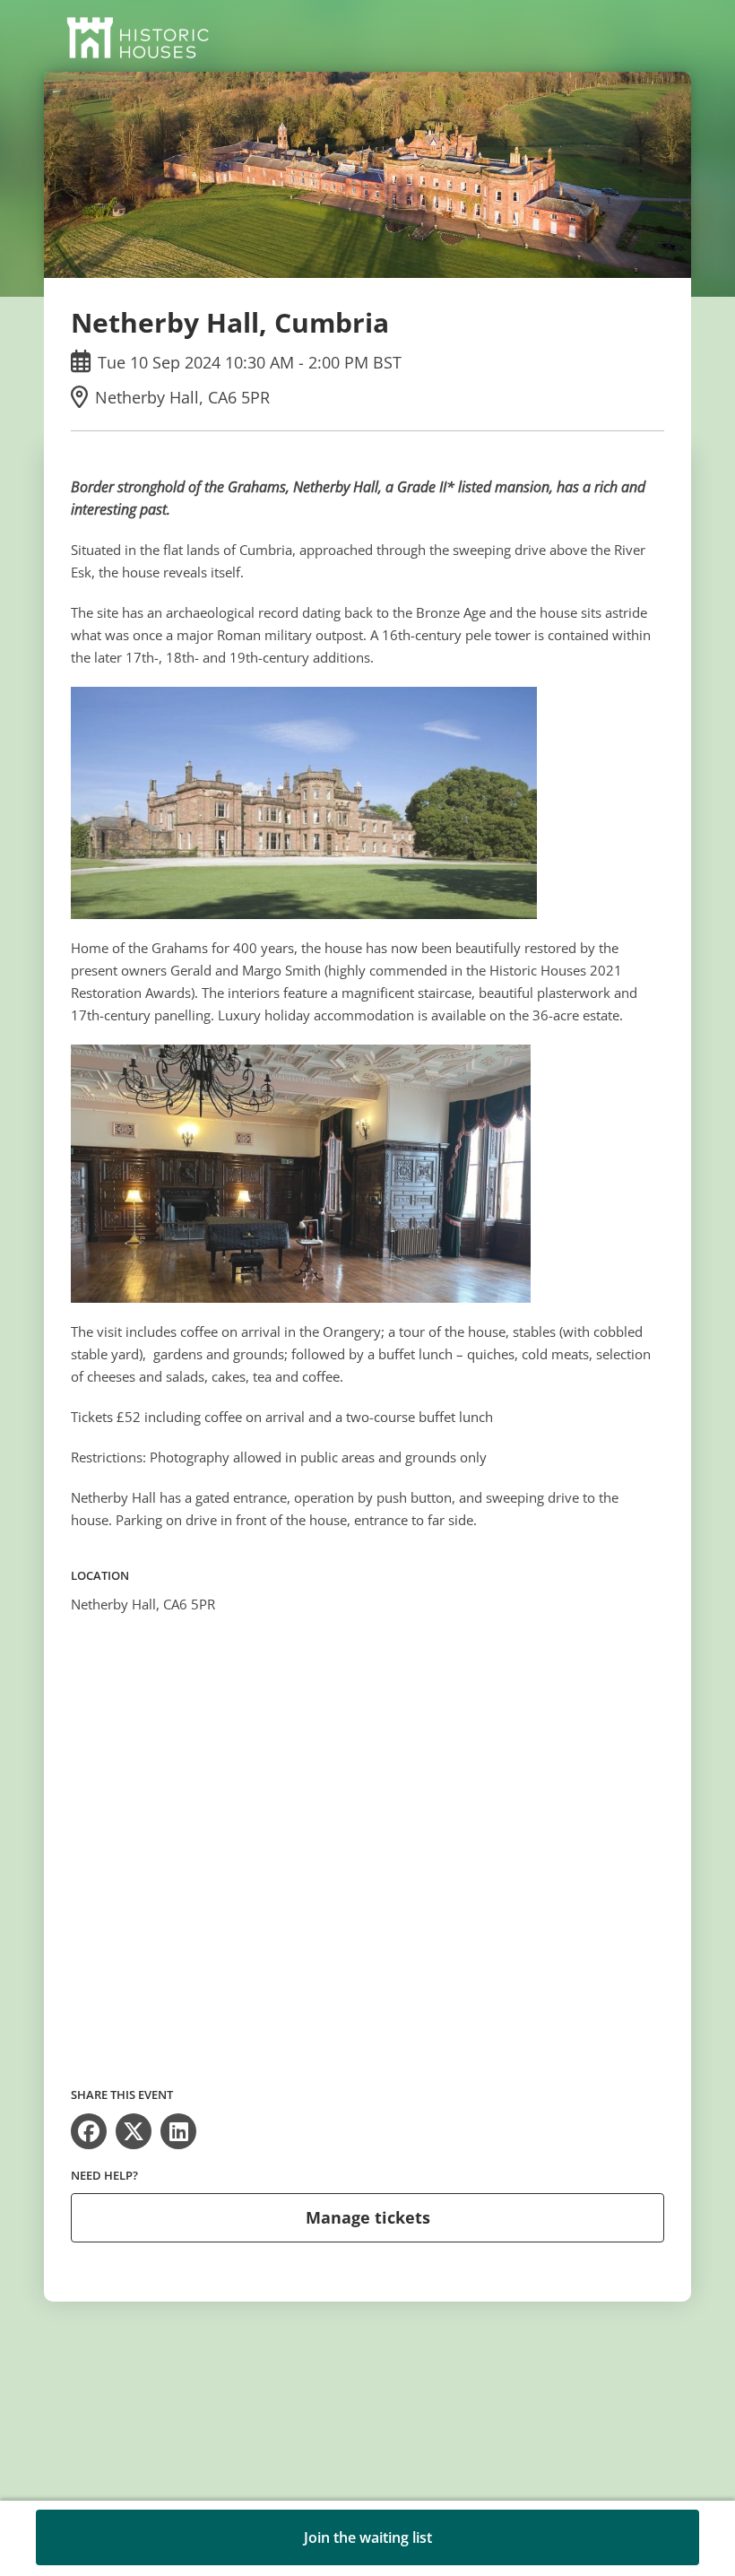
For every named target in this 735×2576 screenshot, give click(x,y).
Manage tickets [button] (368, 2217)
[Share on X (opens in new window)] (134, 2131)
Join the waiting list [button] (368, 2537)
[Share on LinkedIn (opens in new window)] (178, 2131)
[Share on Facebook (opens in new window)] (89, 2131)
